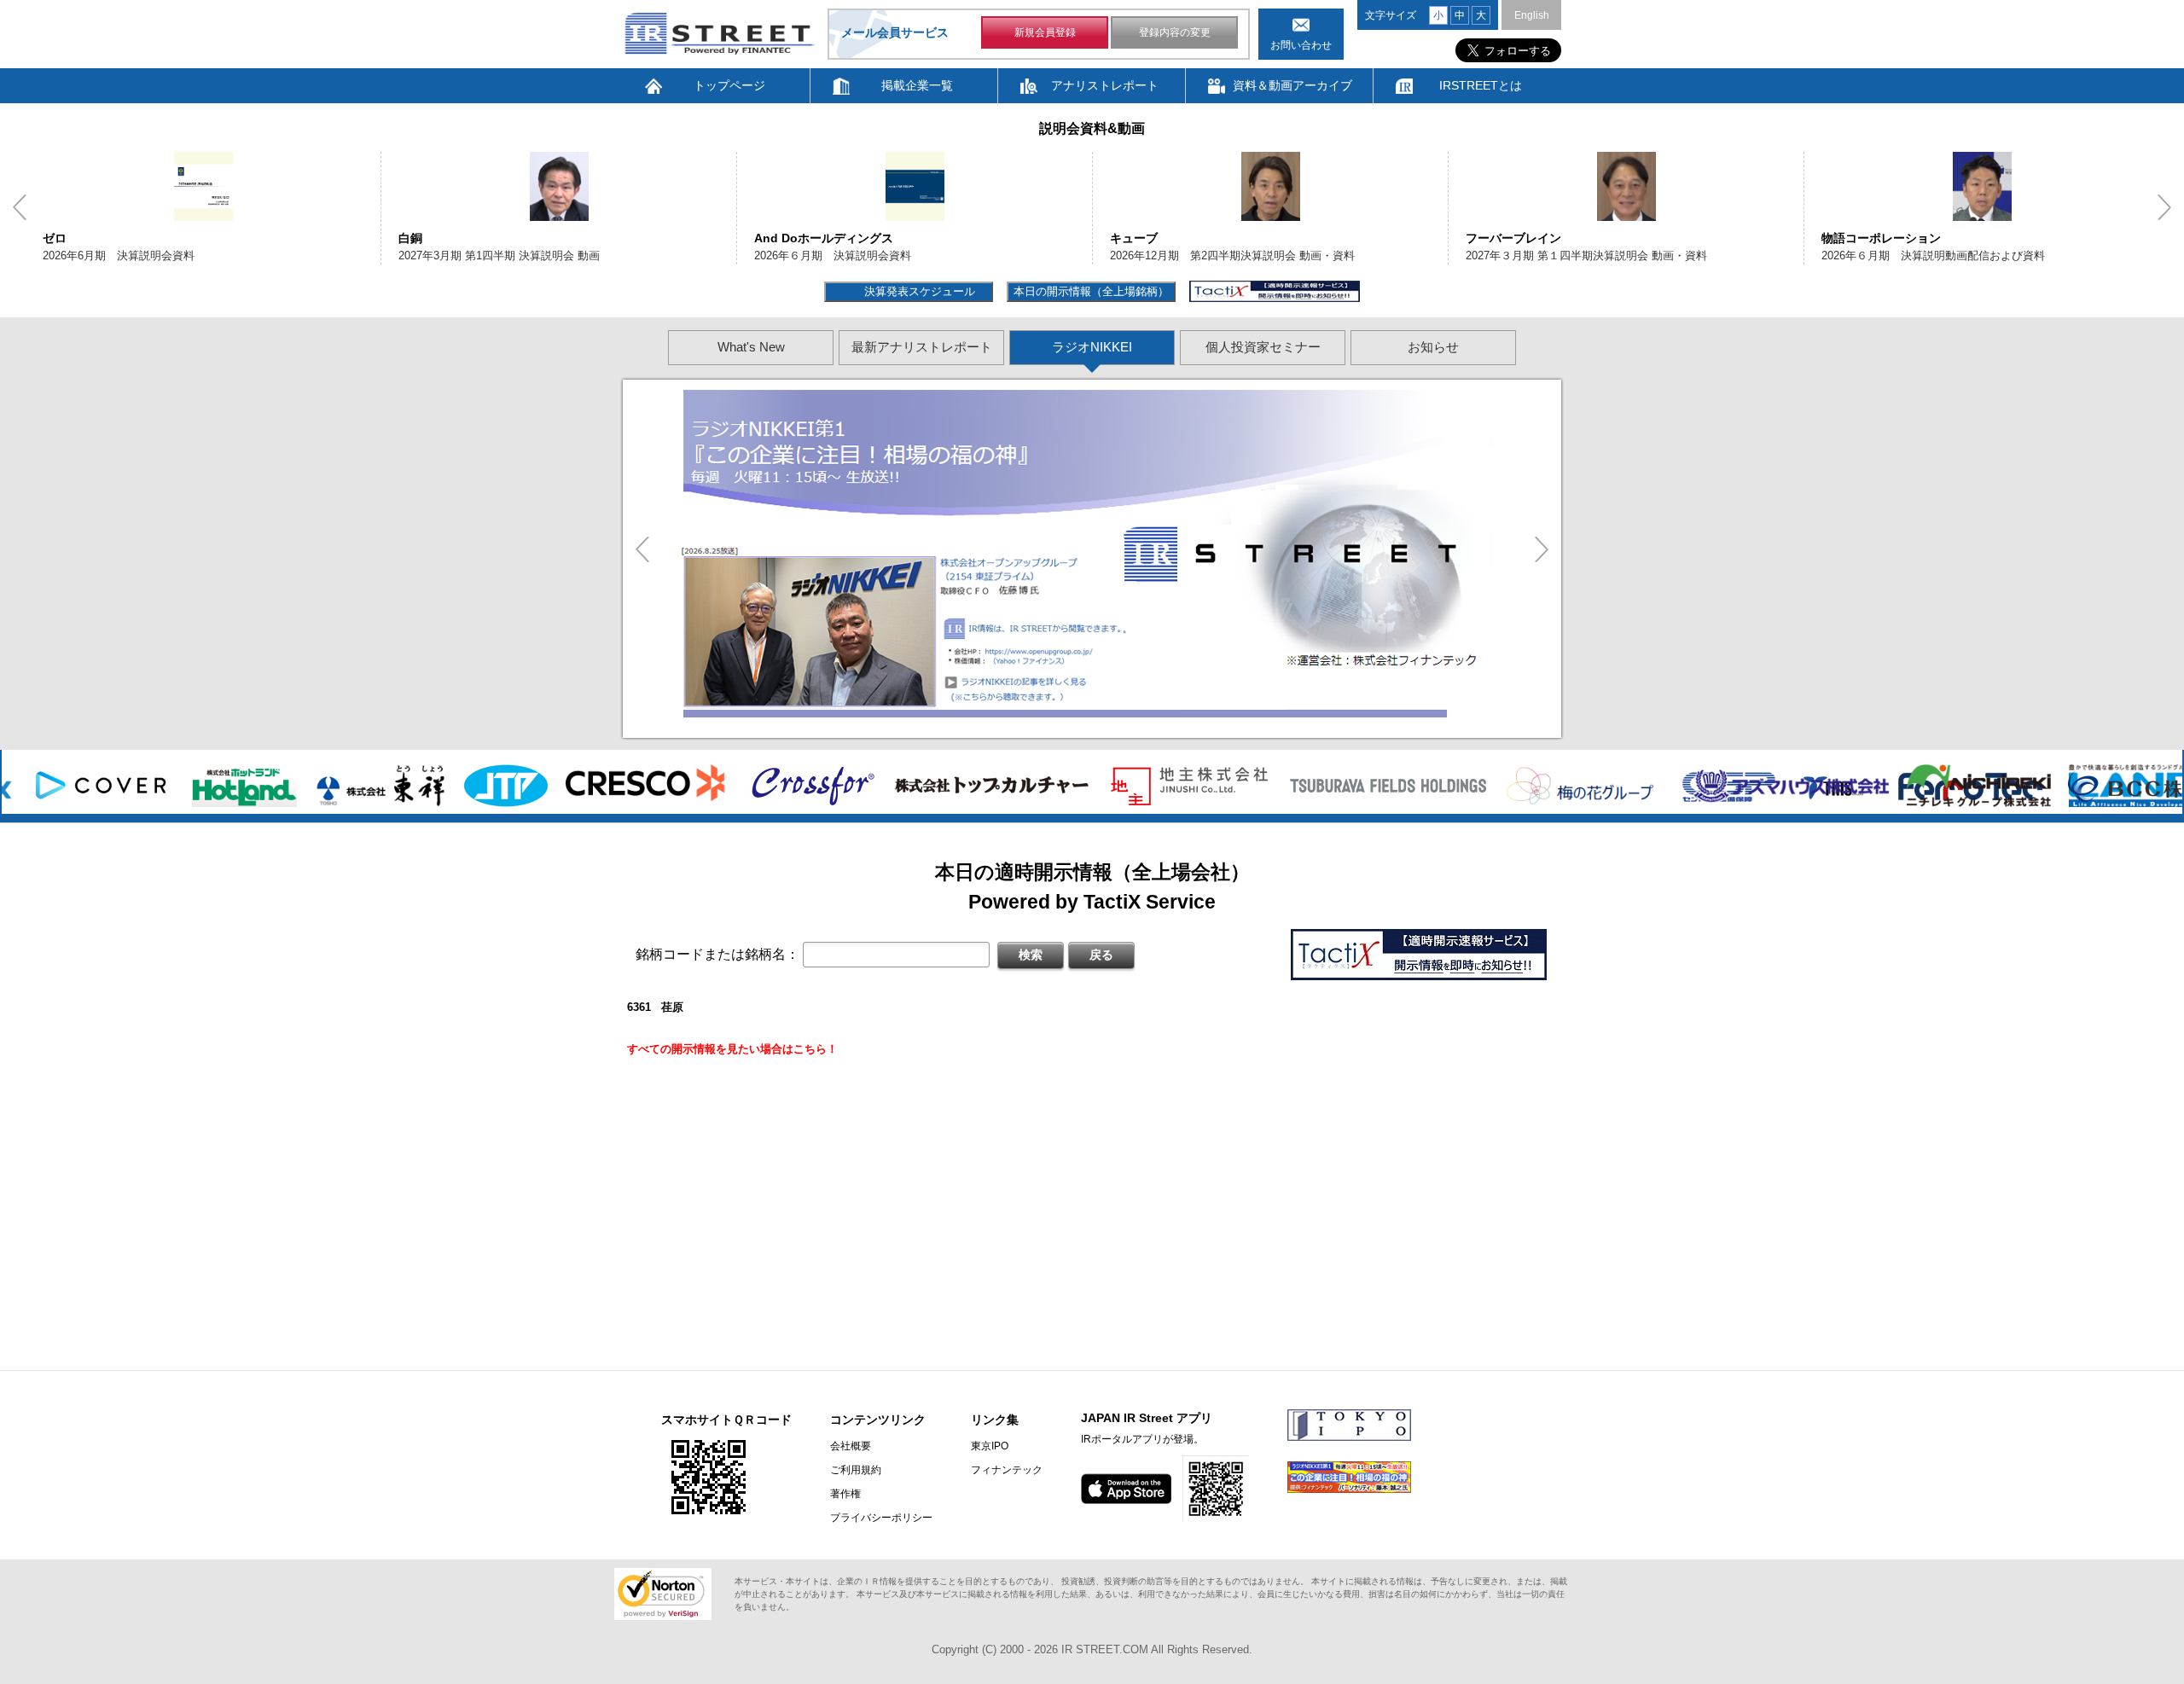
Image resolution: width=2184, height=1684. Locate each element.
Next (2164, 207)
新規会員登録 (1045, 32)
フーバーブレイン (1513, 238)
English (1532, 15)
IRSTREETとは (1481, 85)
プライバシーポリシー (881, 1518)
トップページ (729, 85)
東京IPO (990, 1446)
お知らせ (1433, 347)
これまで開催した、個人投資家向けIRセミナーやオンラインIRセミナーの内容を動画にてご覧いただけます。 (1013, 522)
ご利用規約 (856, 1470)
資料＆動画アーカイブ (1292, 85)
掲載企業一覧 (917, 85)
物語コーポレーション (1881, 238)
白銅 (410, 238)
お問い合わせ (1301, 45)
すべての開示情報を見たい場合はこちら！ (732, 1049)
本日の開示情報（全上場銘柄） (1091, 291)
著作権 (845, 1494)
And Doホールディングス (824, 238)
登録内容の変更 (1175, 32)
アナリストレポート (1105, 85)
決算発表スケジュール (918, 291)
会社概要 (851, 1446)
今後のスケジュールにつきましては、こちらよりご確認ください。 (883, 583)
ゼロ (55, 238)
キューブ (1134, 238)
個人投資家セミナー (1263, 347)
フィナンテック (1007, 1470)
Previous (20, 207)
